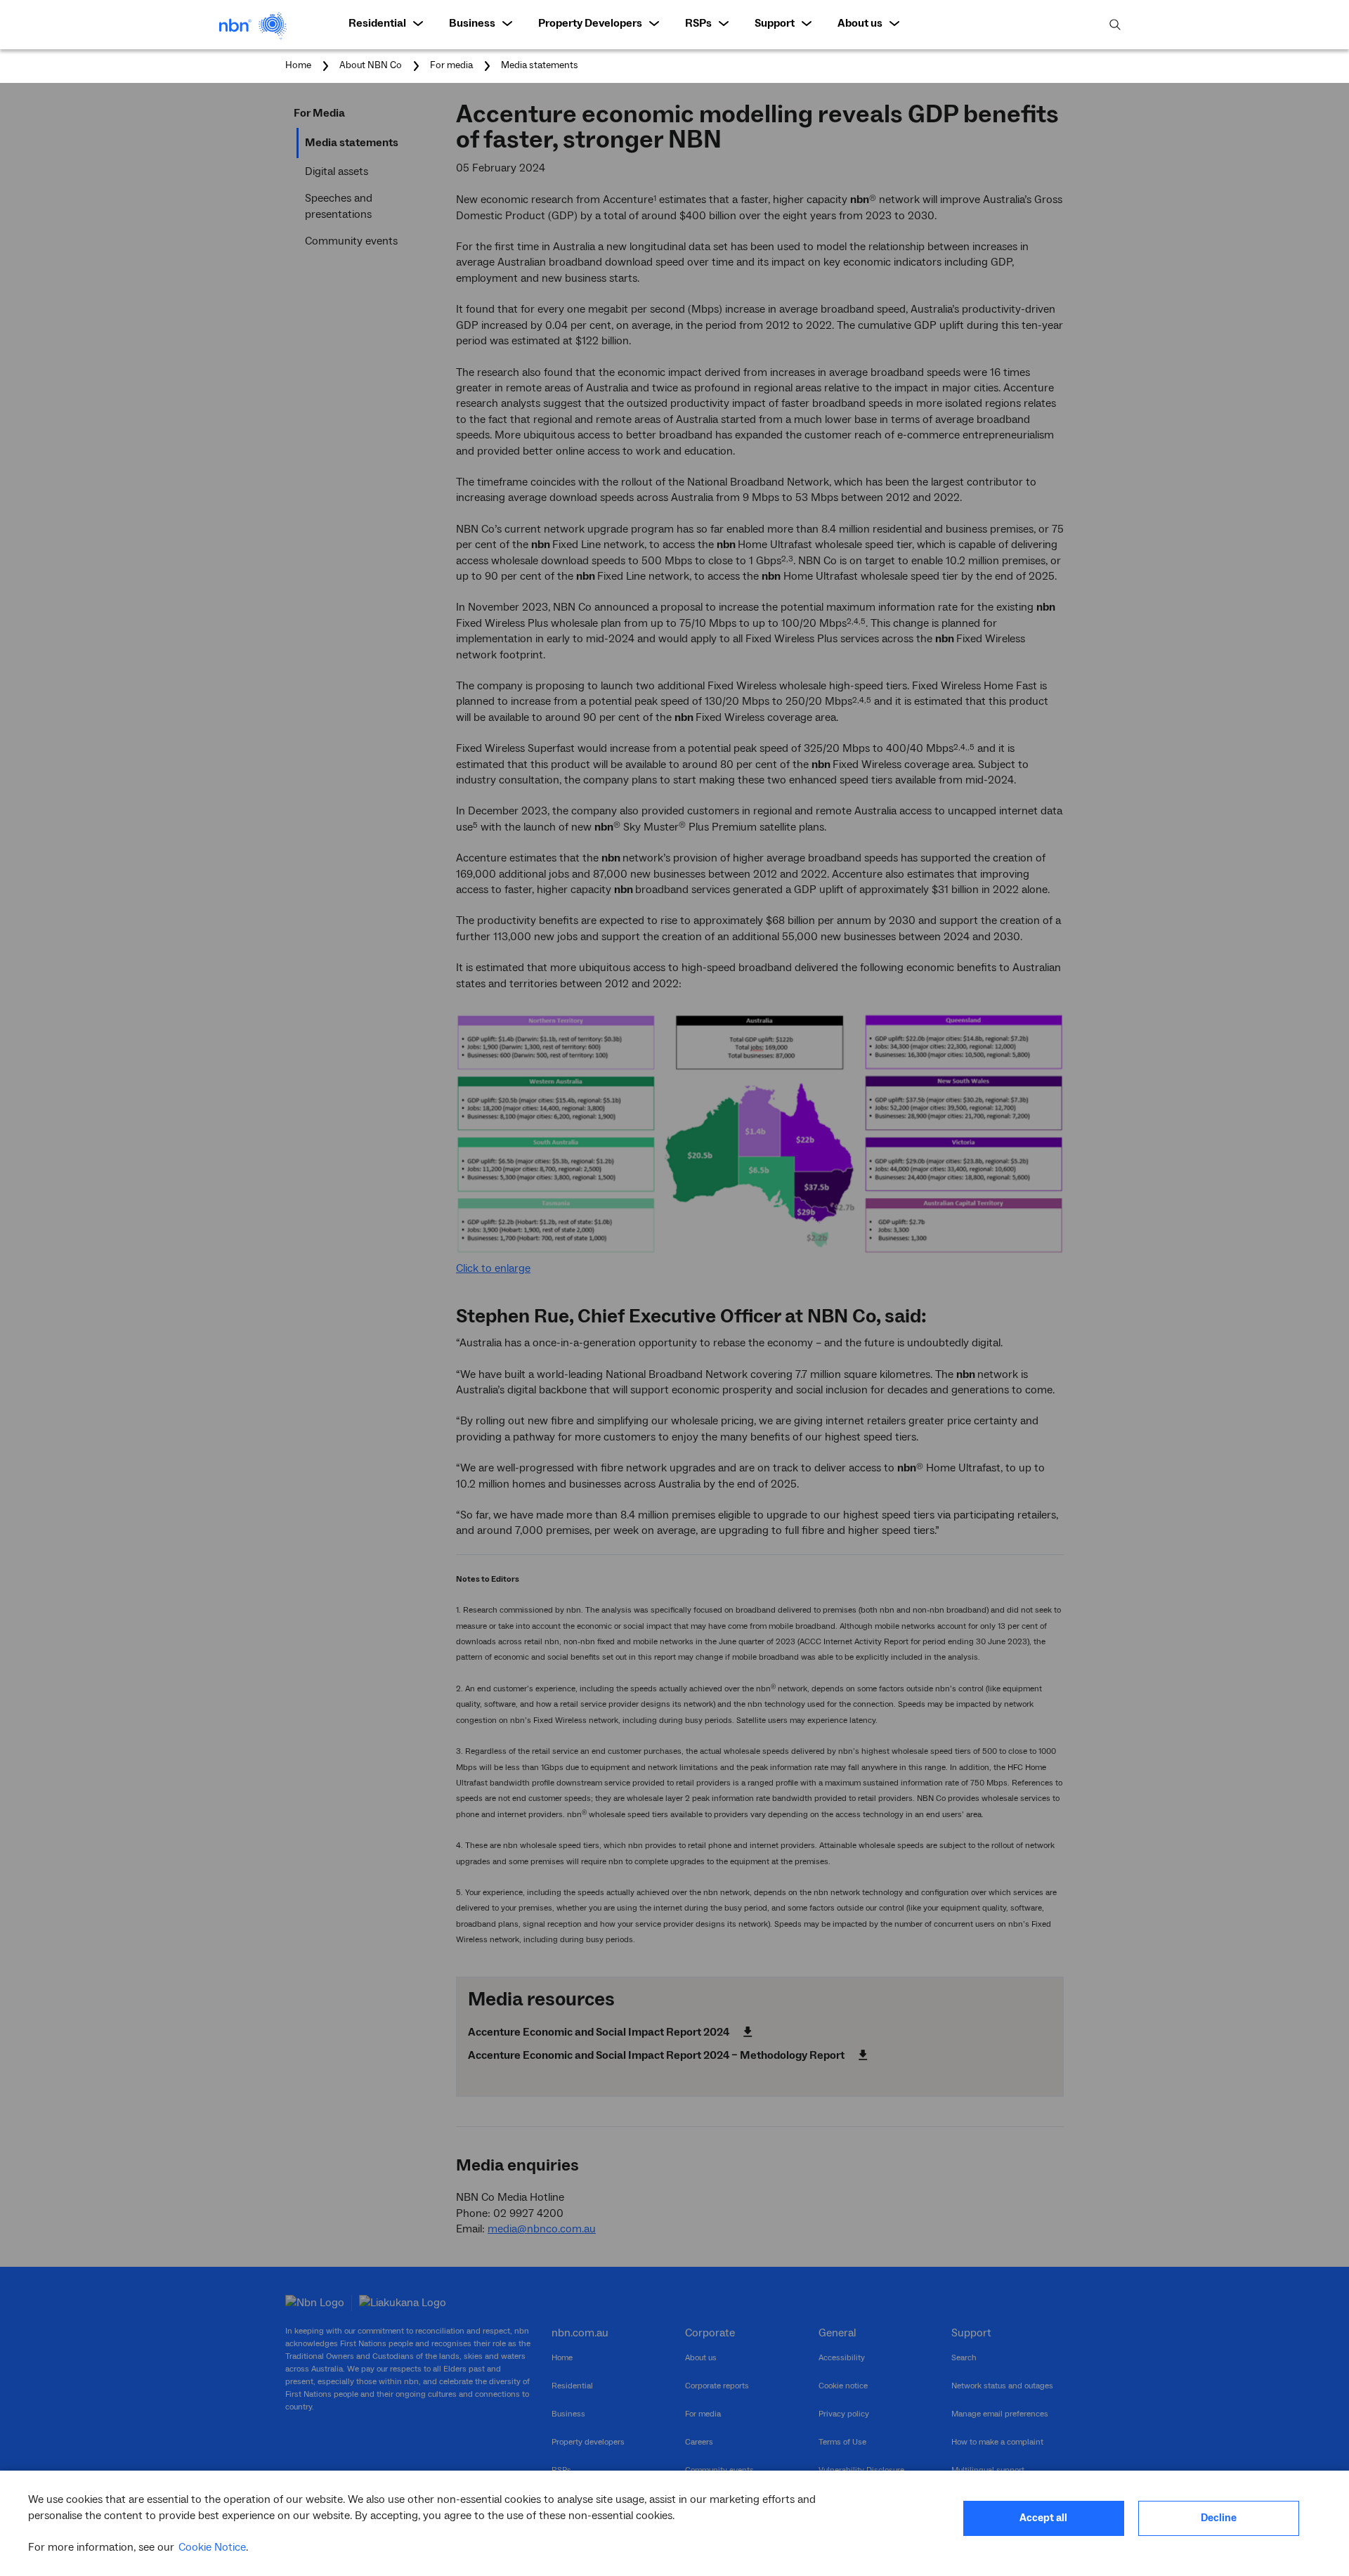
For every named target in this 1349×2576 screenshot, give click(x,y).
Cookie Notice (212, 2547)
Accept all (1043, 2518)
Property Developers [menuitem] (590, 23)
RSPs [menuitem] (698, 23)
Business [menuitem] (472, 23)
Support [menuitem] (775, 23)
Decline (1219, 2518)
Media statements (540, 65)
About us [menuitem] (860, 23)
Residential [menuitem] (377, 23)
